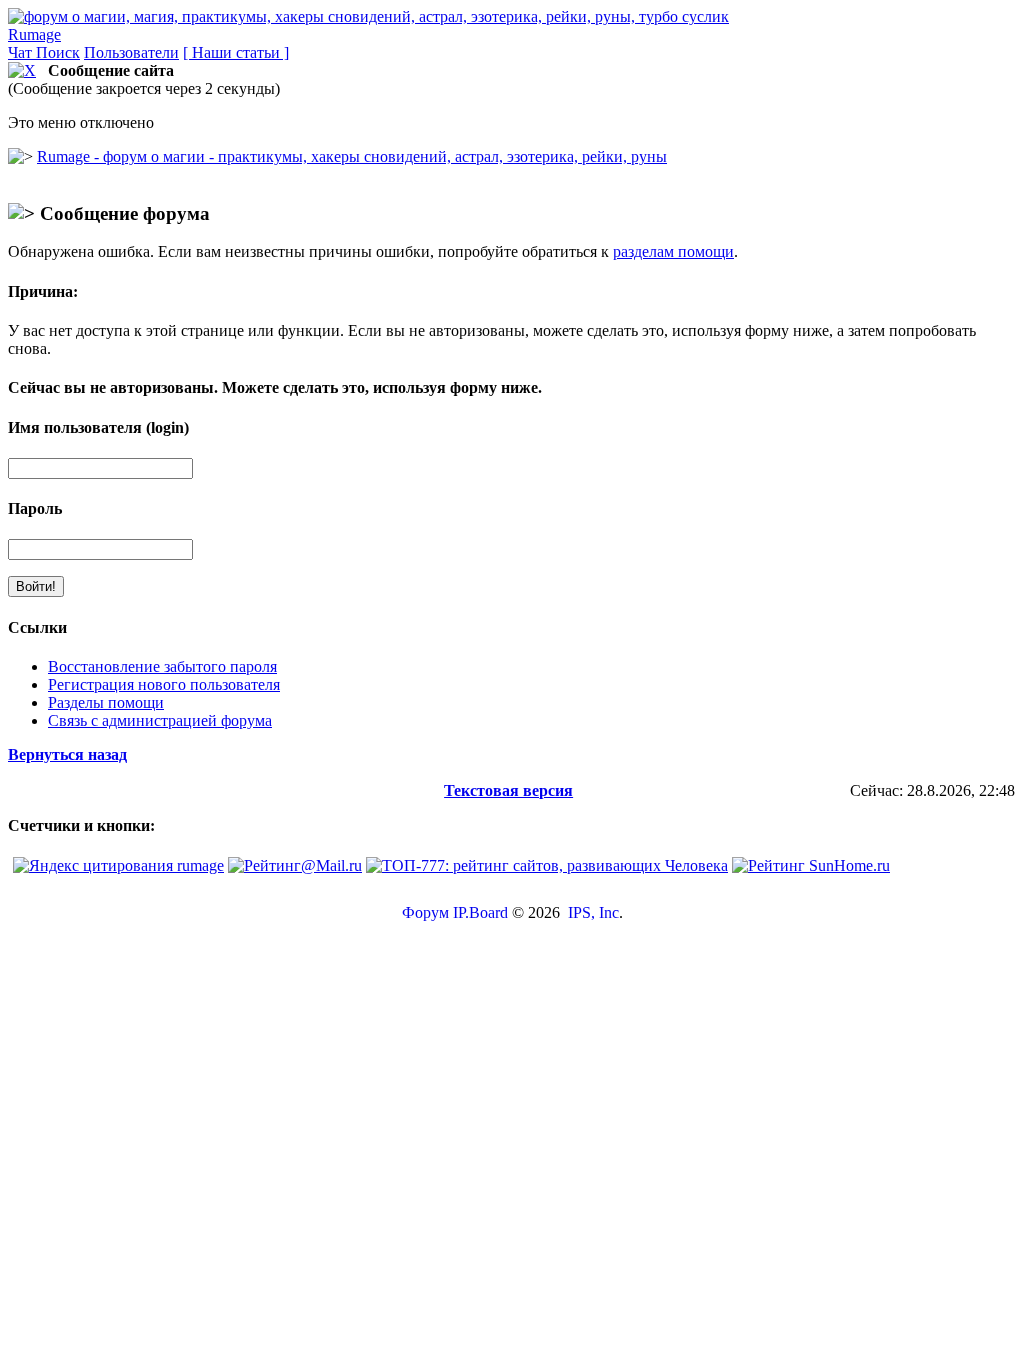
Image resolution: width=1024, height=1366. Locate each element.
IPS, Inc (593, 912)
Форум (425, 912)
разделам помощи (673, 251)
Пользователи (131, 52)
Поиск (58, 52)
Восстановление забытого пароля (162, 666)
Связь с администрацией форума (160, 720)
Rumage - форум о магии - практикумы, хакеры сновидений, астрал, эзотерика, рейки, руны (352, 156)
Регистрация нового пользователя (164, 684)
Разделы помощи (106, 702)
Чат (22, 52)
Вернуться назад (67, 754)
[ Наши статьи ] (236, 52)
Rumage (34, 34)
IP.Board (480, 912)
